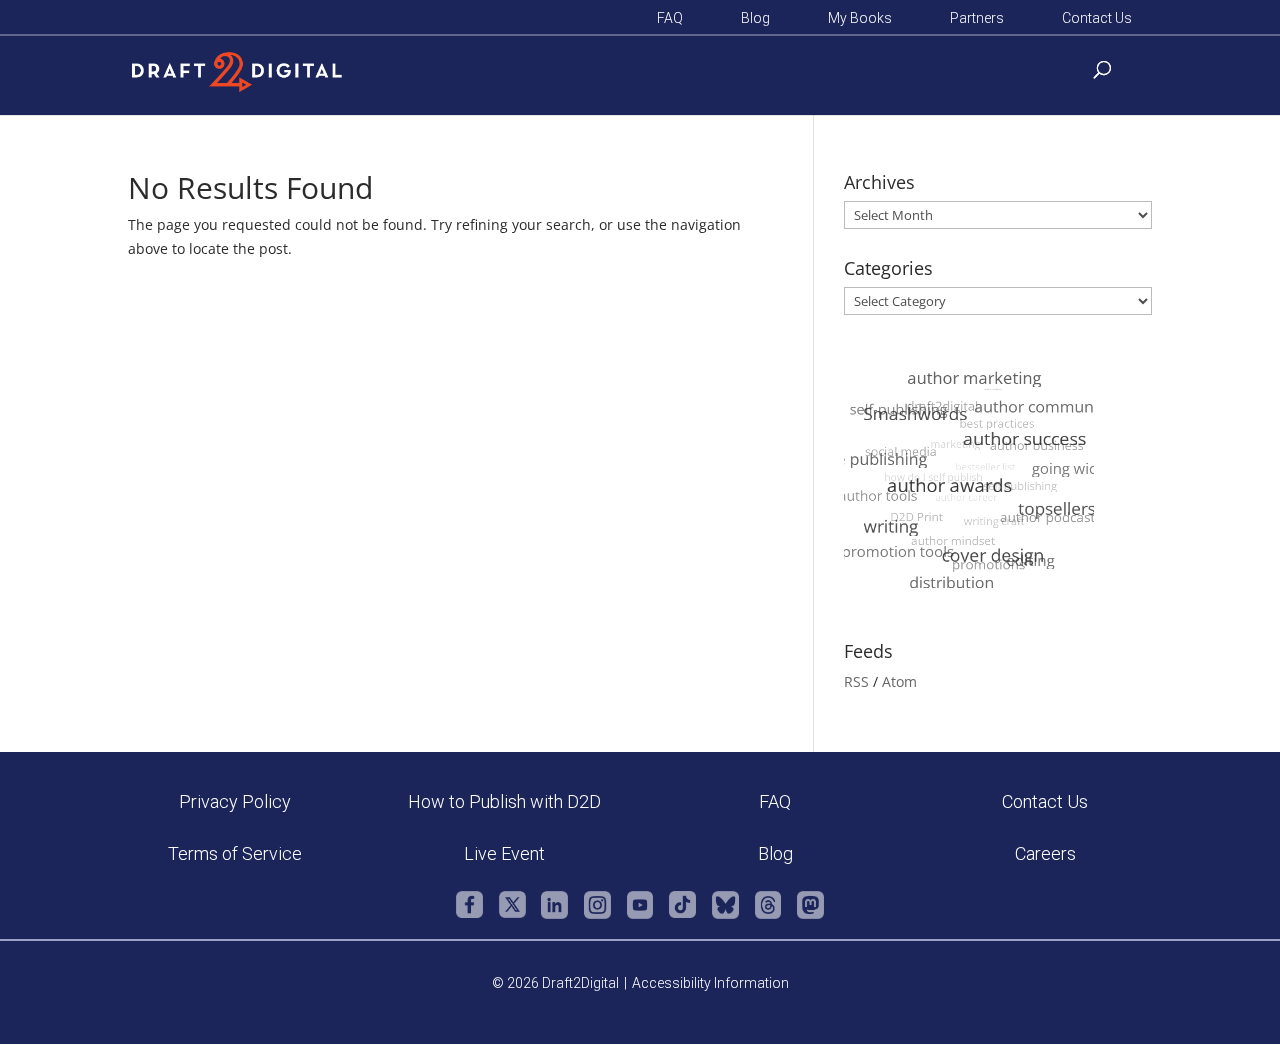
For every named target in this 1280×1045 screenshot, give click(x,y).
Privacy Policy (235, 801)
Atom (899, 681)
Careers (1045, 853)
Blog (755, 18)
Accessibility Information (710, 983)
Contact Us (1097, 18)
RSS (856, 681)
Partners (977, 18)
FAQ (670, 18)
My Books (860, 18)
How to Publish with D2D (504, 801)
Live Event (504, 853)
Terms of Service (235, 853)
